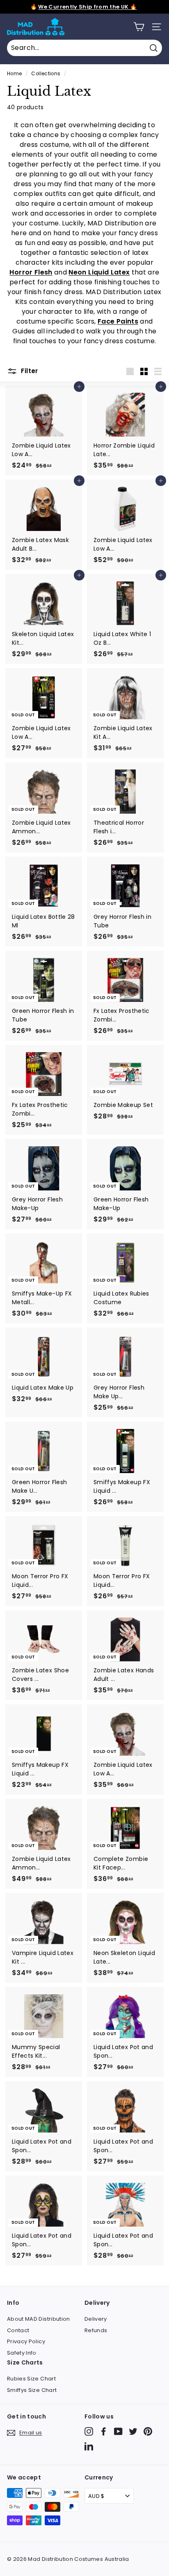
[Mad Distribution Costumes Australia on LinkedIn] (89, 2446)
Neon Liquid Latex (99, 272)
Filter (29, 371)
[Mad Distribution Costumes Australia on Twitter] (133, 2431)
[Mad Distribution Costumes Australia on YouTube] (118, 2431)
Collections (46, 74)
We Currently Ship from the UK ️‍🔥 (87, 7)
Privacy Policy (26, 2341)
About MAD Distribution (39, 2319)
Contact (18, 2330)
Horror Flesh (31, 272)
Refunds (96, 2330)
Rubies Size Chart (31, 2379)
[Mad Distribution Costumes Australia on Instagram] (89, 2431)
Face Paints (118, 321)
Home (14, 74)
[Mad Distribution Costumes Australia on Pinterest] (148, 2431)
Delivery (96, 2319)
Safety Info (22, 2353)
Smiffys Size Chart (32, 2390)
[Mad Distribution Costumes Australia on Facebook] (104, 2431)
